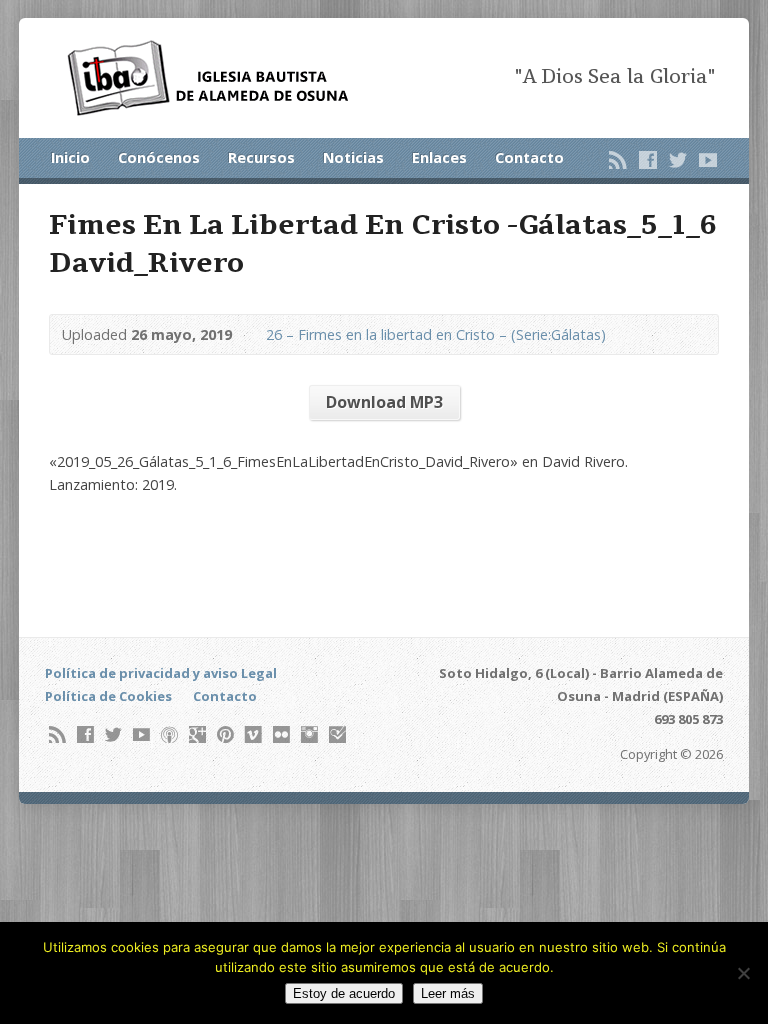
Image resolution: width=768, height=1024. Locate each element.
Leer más (448, 993)
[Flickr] (281, 734)
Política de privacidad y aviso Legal (161, 673)
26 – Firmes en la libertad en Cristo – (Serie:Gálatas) (436, 334)
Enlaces (439, 157)
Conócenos (159, 157)
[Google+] (197, 734)
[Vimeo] (253, 734)
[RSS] (618, 160)
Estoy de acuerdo (344, 993)
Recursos (261, 157)
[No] (743, 973)
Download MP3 (384, 402)
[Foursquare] (337, 734)
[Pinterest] (225, 734)
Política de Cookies (108, 696)
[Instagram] (309, 734)
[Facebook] (648, 160)
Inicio (70, 157)
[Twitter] (678, 160)
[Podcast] (169, 734)
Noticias (353, 157)
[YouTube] (708, 160)
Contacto (529, 157)
